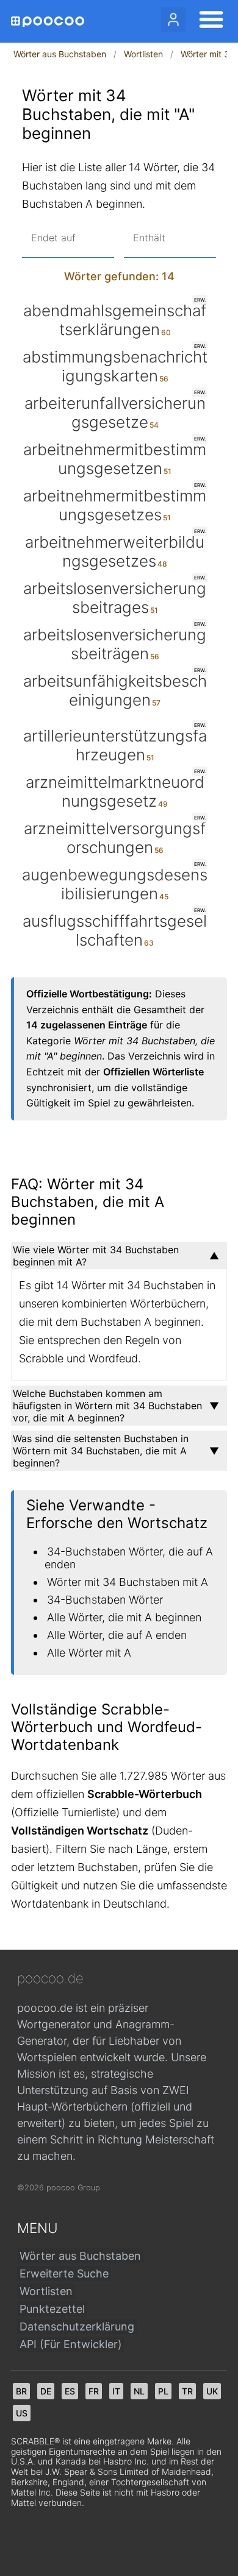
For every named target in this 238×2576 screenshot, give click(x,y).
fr (94, 2391)
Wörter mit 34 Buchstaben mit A (128, 1582)
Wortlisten (143, 54)
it (116, 2391)
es (70, 2391)
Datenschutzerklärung (77, 2327)
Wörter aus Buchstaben (60, 54)
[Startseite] (48, 22)
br (21, 2391)
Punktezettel (52, 2309)
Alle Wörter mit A (89, 1653)
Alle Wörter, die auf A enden (117, 1635)
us (22, 2413)
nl (139, 2391)
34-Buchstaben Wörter (105, 1600)
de (46, 2391)
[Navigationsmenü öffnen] (207, 21)
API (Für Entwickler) (71, 2344)
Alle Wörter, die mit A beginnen (124, 1617)
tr (187, 2391)
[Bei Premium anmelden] (173, 19)
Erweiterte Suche (64, 2273)
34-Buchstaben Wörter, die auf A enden (129, 1558)
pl (163, 2391)
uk (212, 2391)
